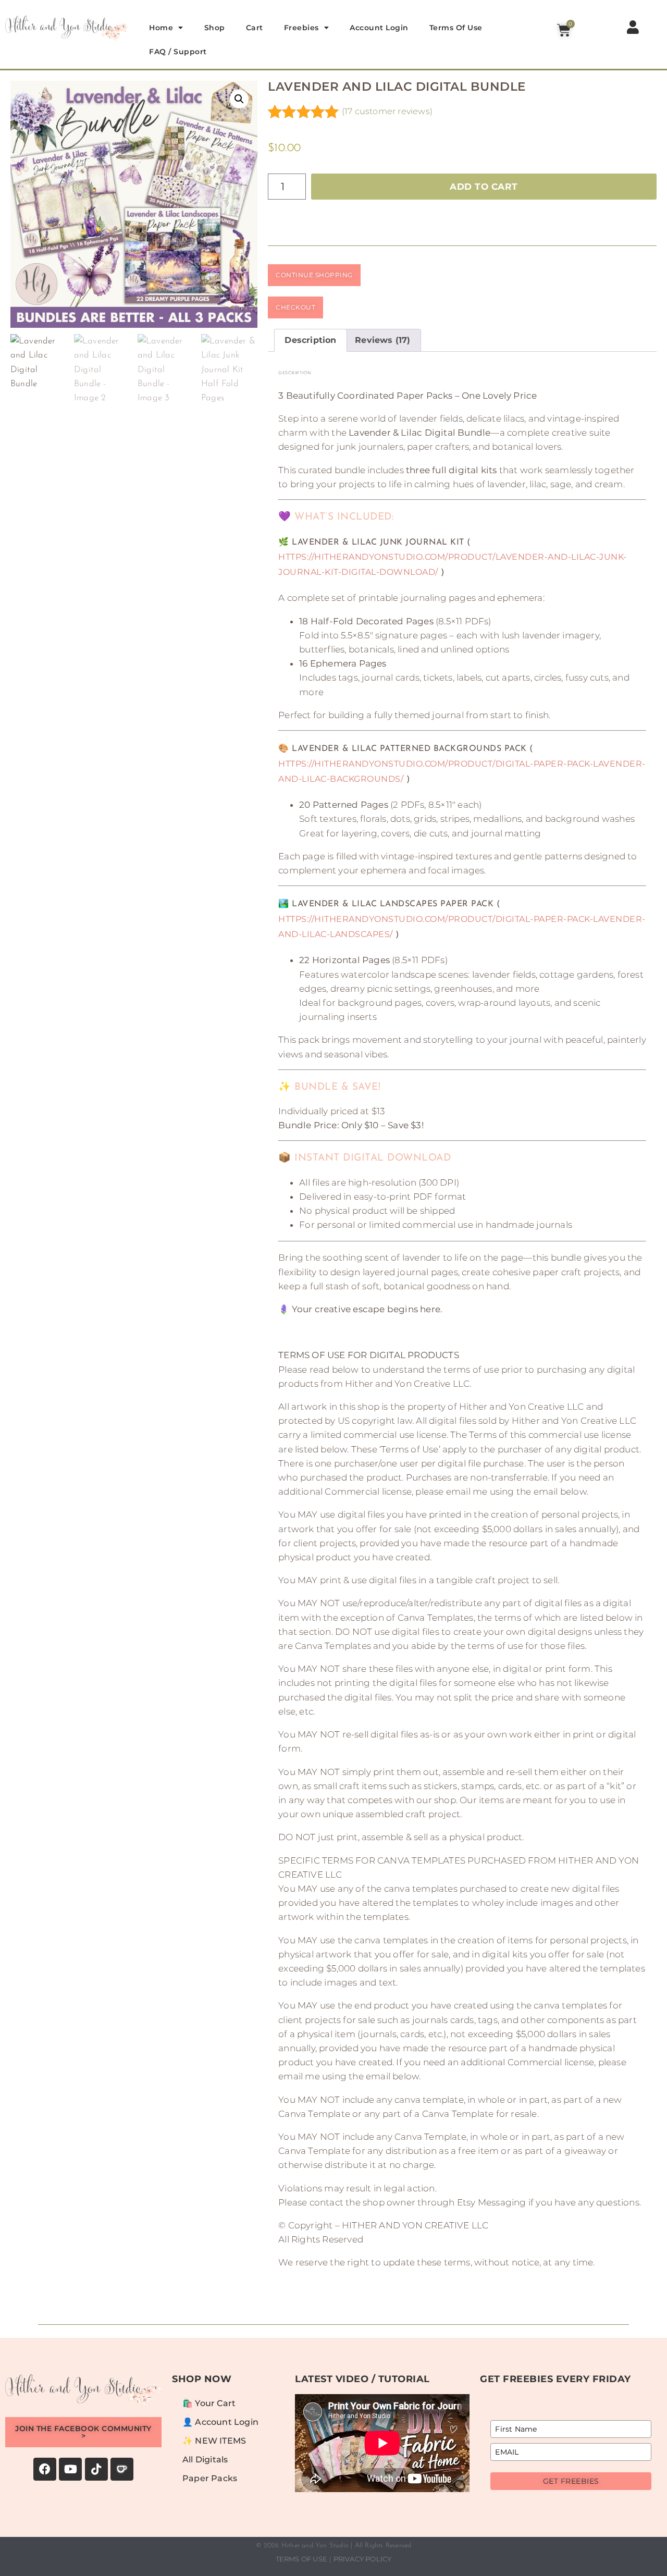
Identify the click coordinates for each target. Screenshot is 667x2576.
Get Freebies (571, 2481)
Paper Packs (210, 2478)
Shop (215, 28)
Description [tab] (310, 340)
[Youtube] (70, 2469)
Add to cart (484, 187)
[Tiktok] (96, 2469)
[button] (239, 99)
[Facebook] (45, 2469)
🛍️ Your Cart (209, 2403)
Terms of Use (456, 28)
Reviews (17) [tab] (382, 340)
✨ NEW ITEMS (214, 2441)
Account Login (379, 28)
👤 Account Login (220, 2422)
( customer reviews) (387, 111)
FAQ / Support (178, 52)
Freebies (301, 28)
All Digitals (205, 2460)
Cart (255, 28)
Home (161, 28)
